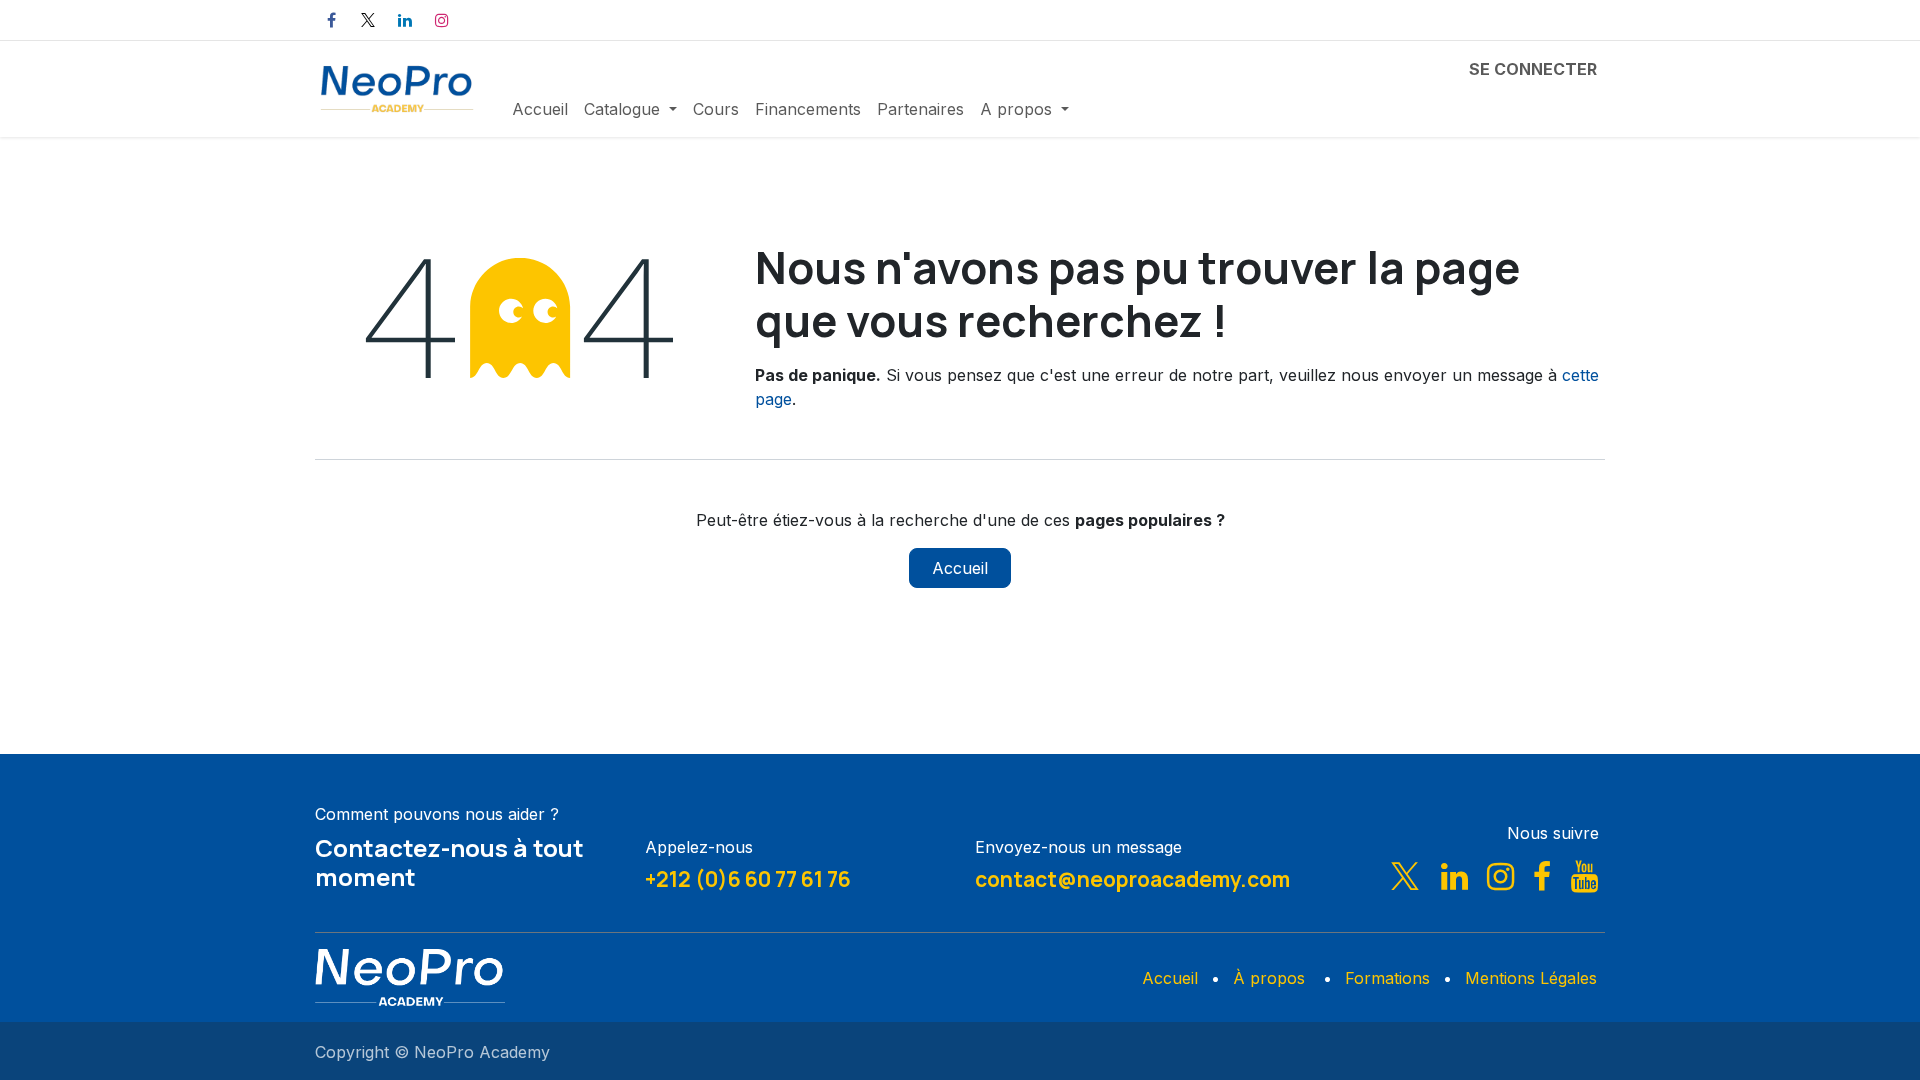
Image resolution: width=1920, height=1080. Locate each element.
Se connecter (1533, 69)
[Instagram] (442, 20)
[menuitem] (540, 109)
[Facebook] (331, 20)
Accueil (960, 568)
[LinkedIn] (405, 20)
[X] (368, 20)
